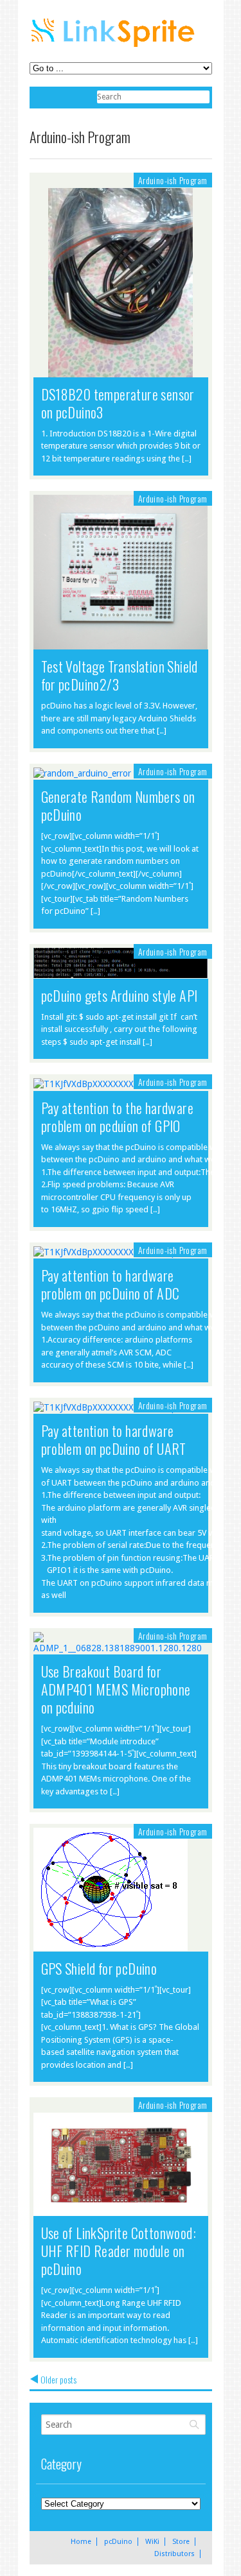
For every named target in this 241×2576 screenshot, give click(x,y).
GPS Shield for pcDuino (99, 1968)
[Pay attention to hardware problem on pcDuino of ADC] (108, 1252)
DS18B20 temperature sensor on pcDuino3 (118, 403)
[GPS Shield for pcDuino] (111, 1945)
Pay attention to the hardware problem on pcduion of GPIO (118, 1117)
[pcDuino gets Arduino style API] (121, 972)
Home (81, 2542)
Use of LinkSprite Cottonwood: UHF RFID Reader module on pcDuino (119, 2251)
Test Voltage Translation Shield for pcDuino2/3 (120, 675)
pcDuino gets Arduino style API (120, 995)
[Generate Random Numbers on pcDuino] (82, 773)
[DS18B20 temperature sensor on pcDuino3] (121, 284)
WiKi (152, 2542)
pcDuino (118, 2542)
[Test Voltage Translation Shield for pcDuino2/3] (121, 643)
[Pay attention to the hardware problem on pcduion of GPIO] (108, 1084)
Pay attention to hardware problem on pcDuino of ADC (111, 1284)
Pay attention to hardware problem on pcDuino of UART (114, 1439)
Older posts (58, 2380)
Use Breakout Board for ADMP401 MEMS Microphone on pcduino (116, 1689)
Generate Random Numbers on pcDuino (118, 805)
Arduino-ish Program (173, 180)
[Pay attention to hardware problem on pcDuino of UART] (108, 1407)
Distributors (174, 2554)
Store (181, 2542)
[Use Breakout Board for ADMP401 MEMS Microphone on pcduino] (121, 1648)
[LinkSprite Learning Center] (114, 48)
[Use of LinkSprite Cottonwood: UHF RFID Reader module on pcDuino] (121, 2166)
